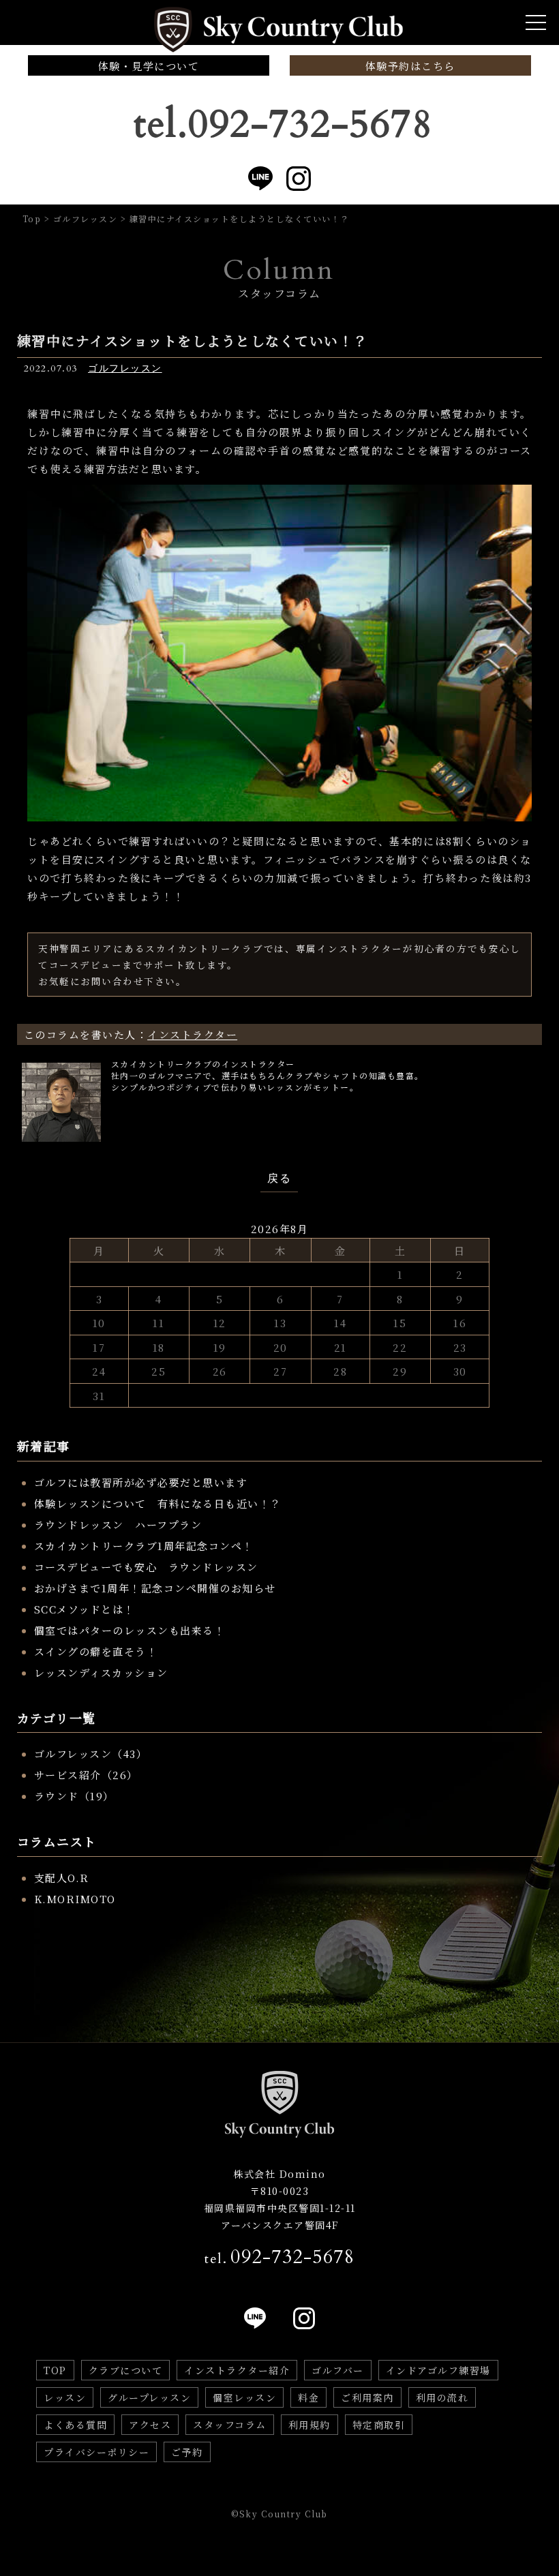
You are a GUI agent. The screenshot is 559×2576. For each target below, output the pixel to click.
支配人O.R (62, 1878)
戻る (279, 1179)
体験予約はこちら (410, 66)
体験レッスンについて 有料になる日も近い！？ (158, 1503)
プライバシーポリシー (96, 2452)
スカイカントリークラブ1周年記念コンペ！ (144, 1546)
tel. (279, 2257)
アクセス (150, 2425)
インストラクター (192, 1034)
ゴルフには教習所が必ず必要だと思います (141, 1482)
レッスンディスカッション (101, 1672)
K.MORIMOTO (75, 1899)
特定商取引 (379, 2425)
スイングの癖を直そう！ (96, 1651)
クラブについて (126, 2370)
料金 (308, 2397)
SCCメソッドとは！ (85, 1609)
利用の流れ (442, 2397)
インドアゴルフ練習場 (438, 2370)
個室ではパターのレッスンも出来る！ (130, 1630)
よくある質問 (75, 2425)
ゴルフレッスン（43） (91, 1754)
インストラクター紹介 (237, 2370)
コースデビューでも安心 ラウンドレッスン (146, 1567)
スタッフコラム (230, 2425)
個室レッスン (244, 2397)
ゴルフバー (338, 2370)
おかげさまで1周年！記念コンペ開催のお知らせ (155, 1588)
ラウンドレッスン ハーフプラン (118, 1525)
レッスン (65, 2397)
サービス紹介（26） (86, 1775)
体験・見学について (149, 66)
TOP (55, 2370)
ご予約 (187, 2452)
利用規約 (309, 2425)
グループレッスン (149, 2397)
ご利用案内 (367, 2397)
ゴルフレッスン (125, 368)
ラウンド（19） (74, 1796)
